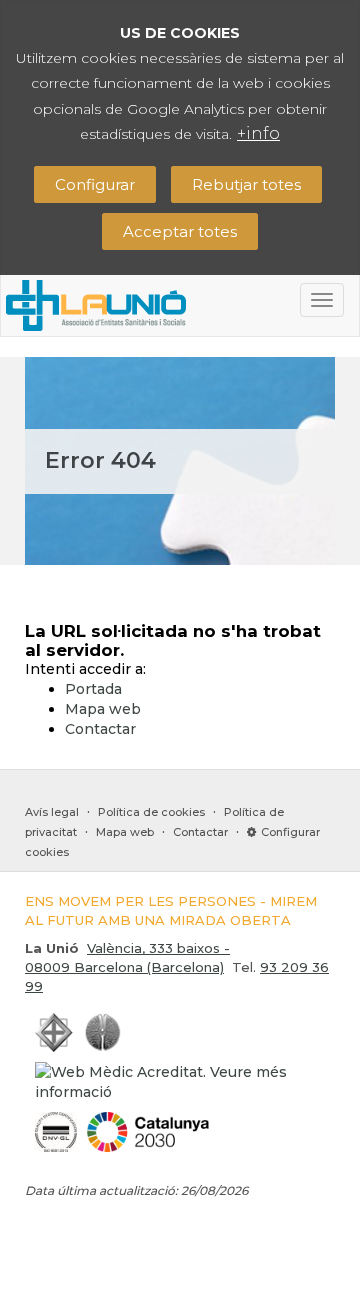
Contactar (100, 729)
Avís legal (52, 812)
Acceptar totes (180, 231)
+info (258, 133)
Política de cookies (151, 812)
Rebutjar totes (246, 184)
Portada (93, 689)
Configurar (95, 184)
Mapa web (103, 709)
